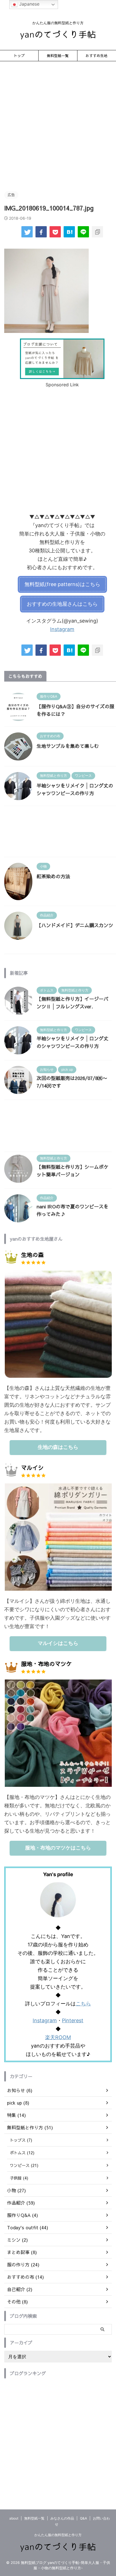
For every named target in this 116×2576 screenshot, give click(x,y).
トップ (19, 55)
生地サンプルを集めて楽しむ (68, 746)
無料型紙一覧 (58, 55)
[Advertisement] (58, 125)
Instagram (62, 629)
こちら (83, 2004)
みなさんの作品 (62, 2518)
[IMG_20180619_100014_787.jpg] (69, 232)
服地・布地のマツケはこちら (58, 1848)
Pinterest (73, 2020)
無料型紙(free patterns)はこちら (62, 584)
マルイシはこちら (58, 1643)
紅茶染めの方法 (53, 876)
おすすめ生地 (97, 55)
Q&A (83, 2518)
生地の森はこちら (58, 1447)
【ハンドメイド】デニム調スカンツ (75, 925)
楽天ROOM (58, 2037)
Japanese (29, 4)
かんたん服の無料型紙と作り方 (58, 2535)
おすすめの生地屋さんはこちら (62, 604)
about (14, 2518)
